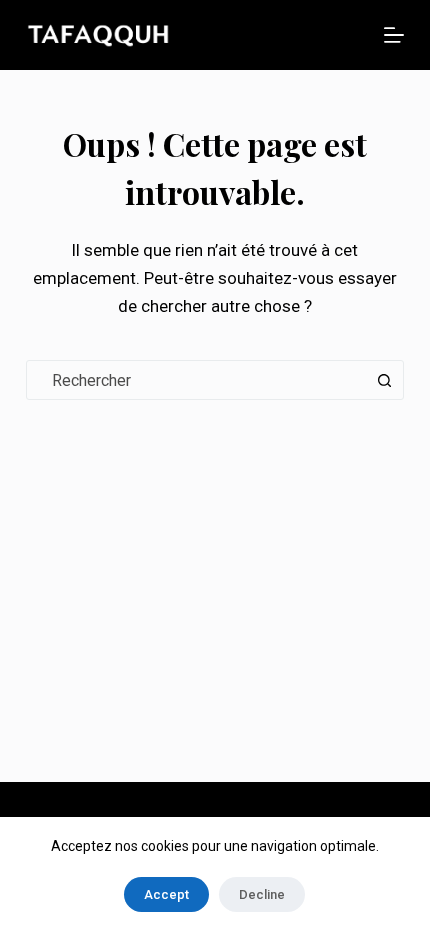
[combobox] (196, 380)
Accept (166, 894)
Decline (262, 894)
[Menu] (394, 35)
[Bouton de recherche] (384, 380)
